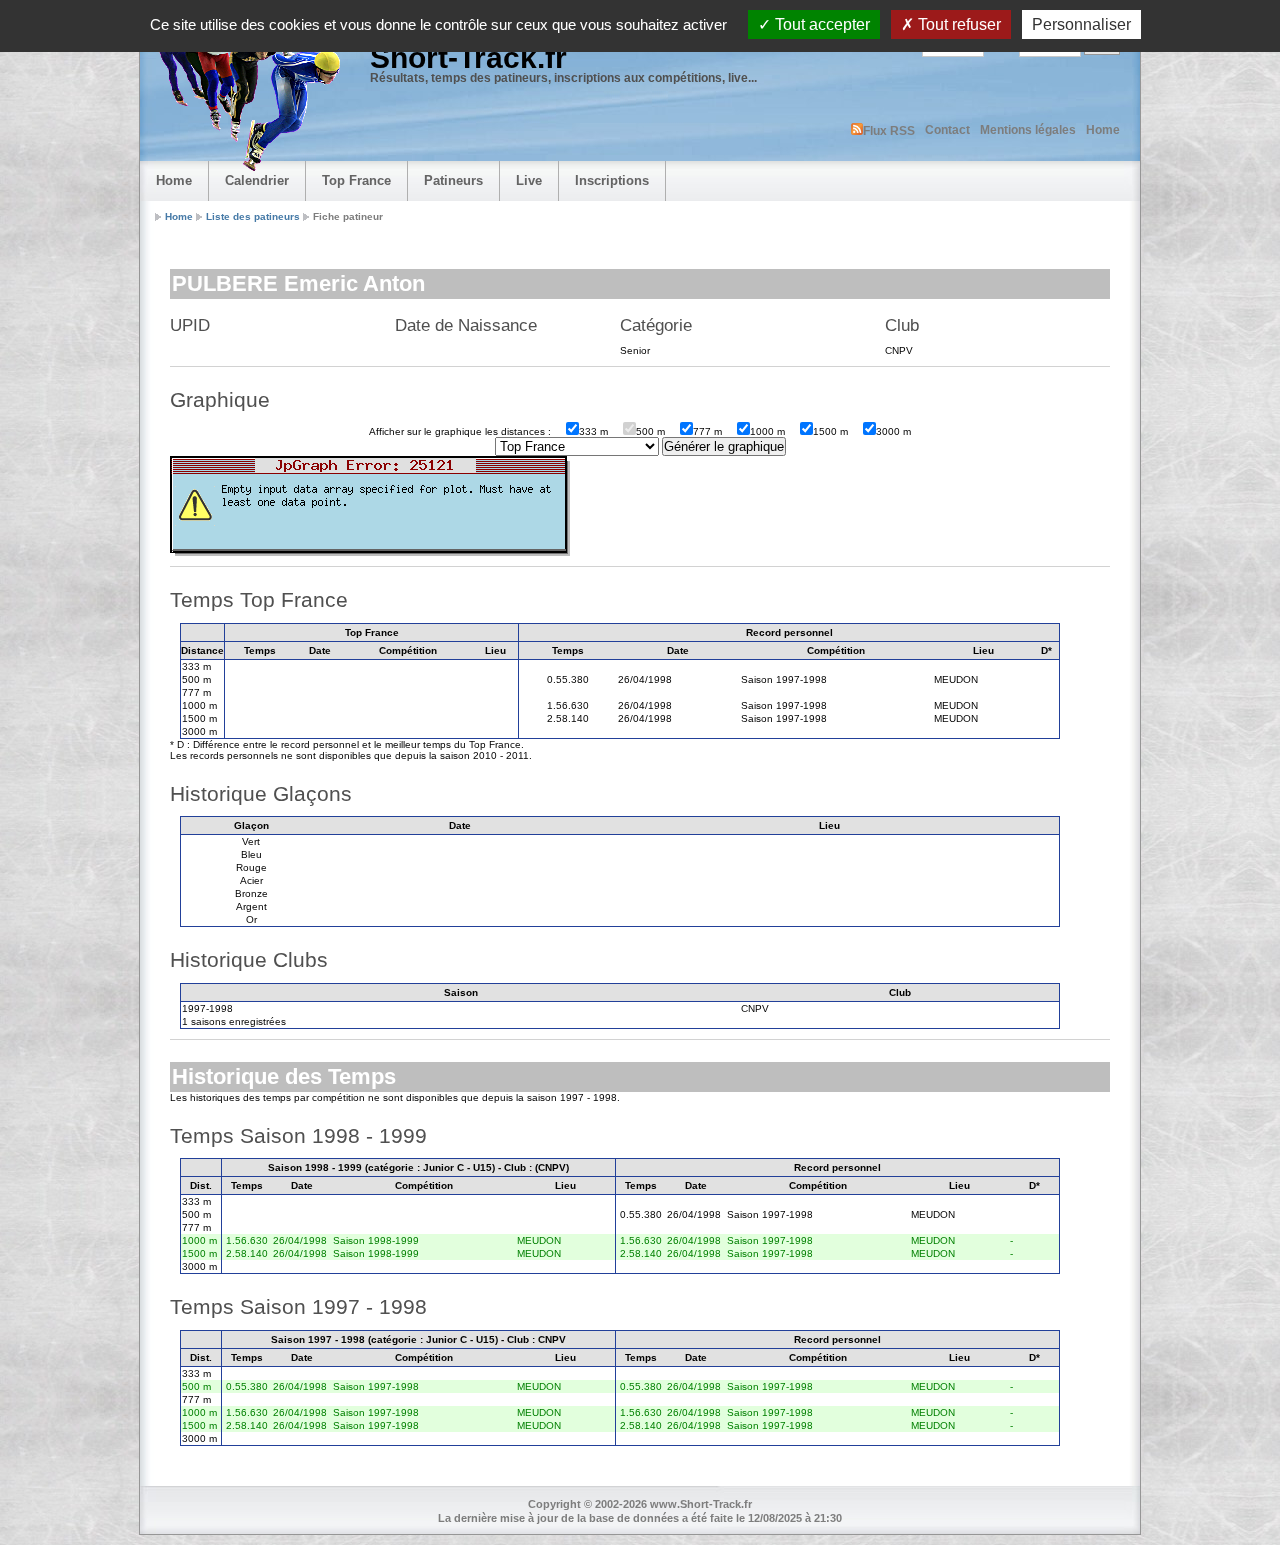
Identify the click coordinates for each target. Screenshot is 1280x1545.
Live (529, 180)
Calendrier (257, 180)
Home (1103, 130)
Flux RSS (889, 131)
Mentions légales (1028, 130)
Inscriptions (612, 180)
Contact (947, 130)
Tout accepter (820, 24)
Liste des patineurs (253, 216)
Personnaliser (1081, 24)
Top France (356, 180)
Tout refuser (957, 24)
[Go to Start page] (245, 96)
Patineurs (453, 180)
